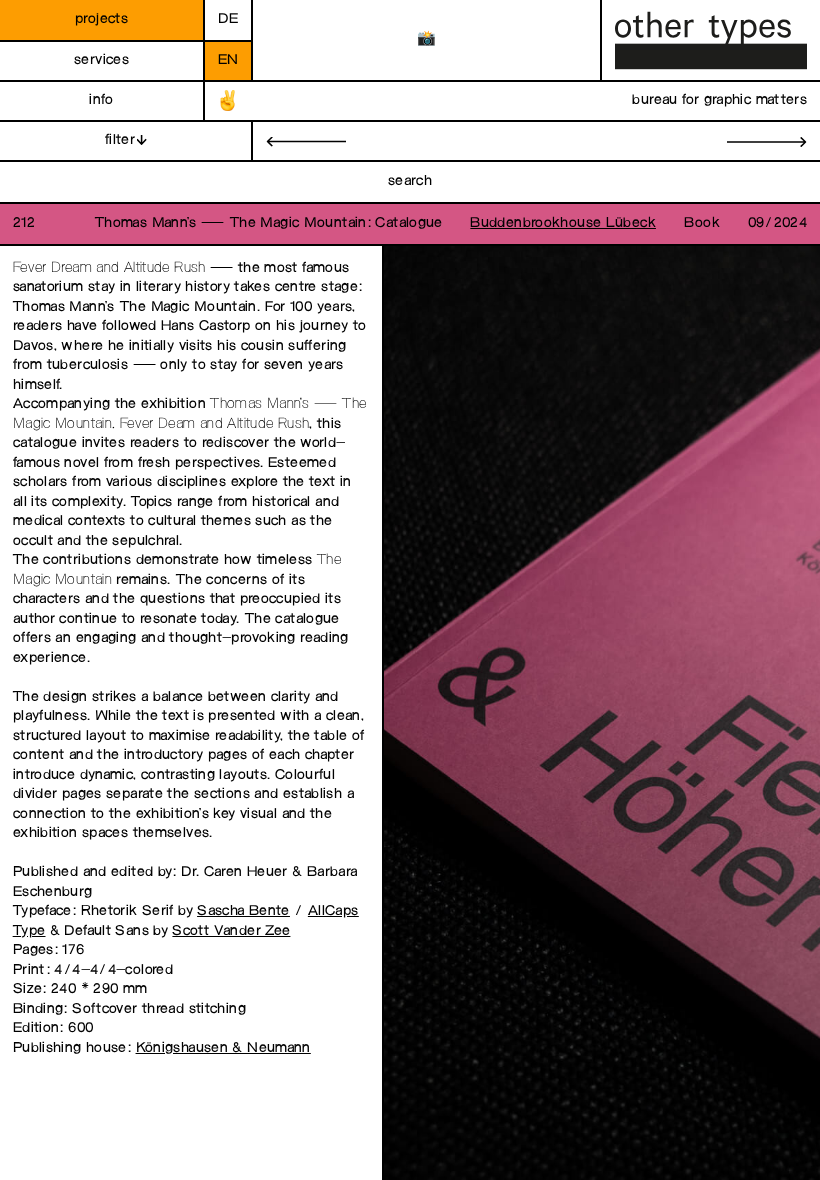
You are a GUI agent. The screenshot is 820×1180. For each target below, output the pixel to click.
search (410, 181)
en (228, 60)
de (228, 19)
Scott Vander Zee (231, 931)
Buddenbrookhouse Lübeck (563, 223)
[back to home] (711, 40)
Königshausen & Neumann (223, 1048)
